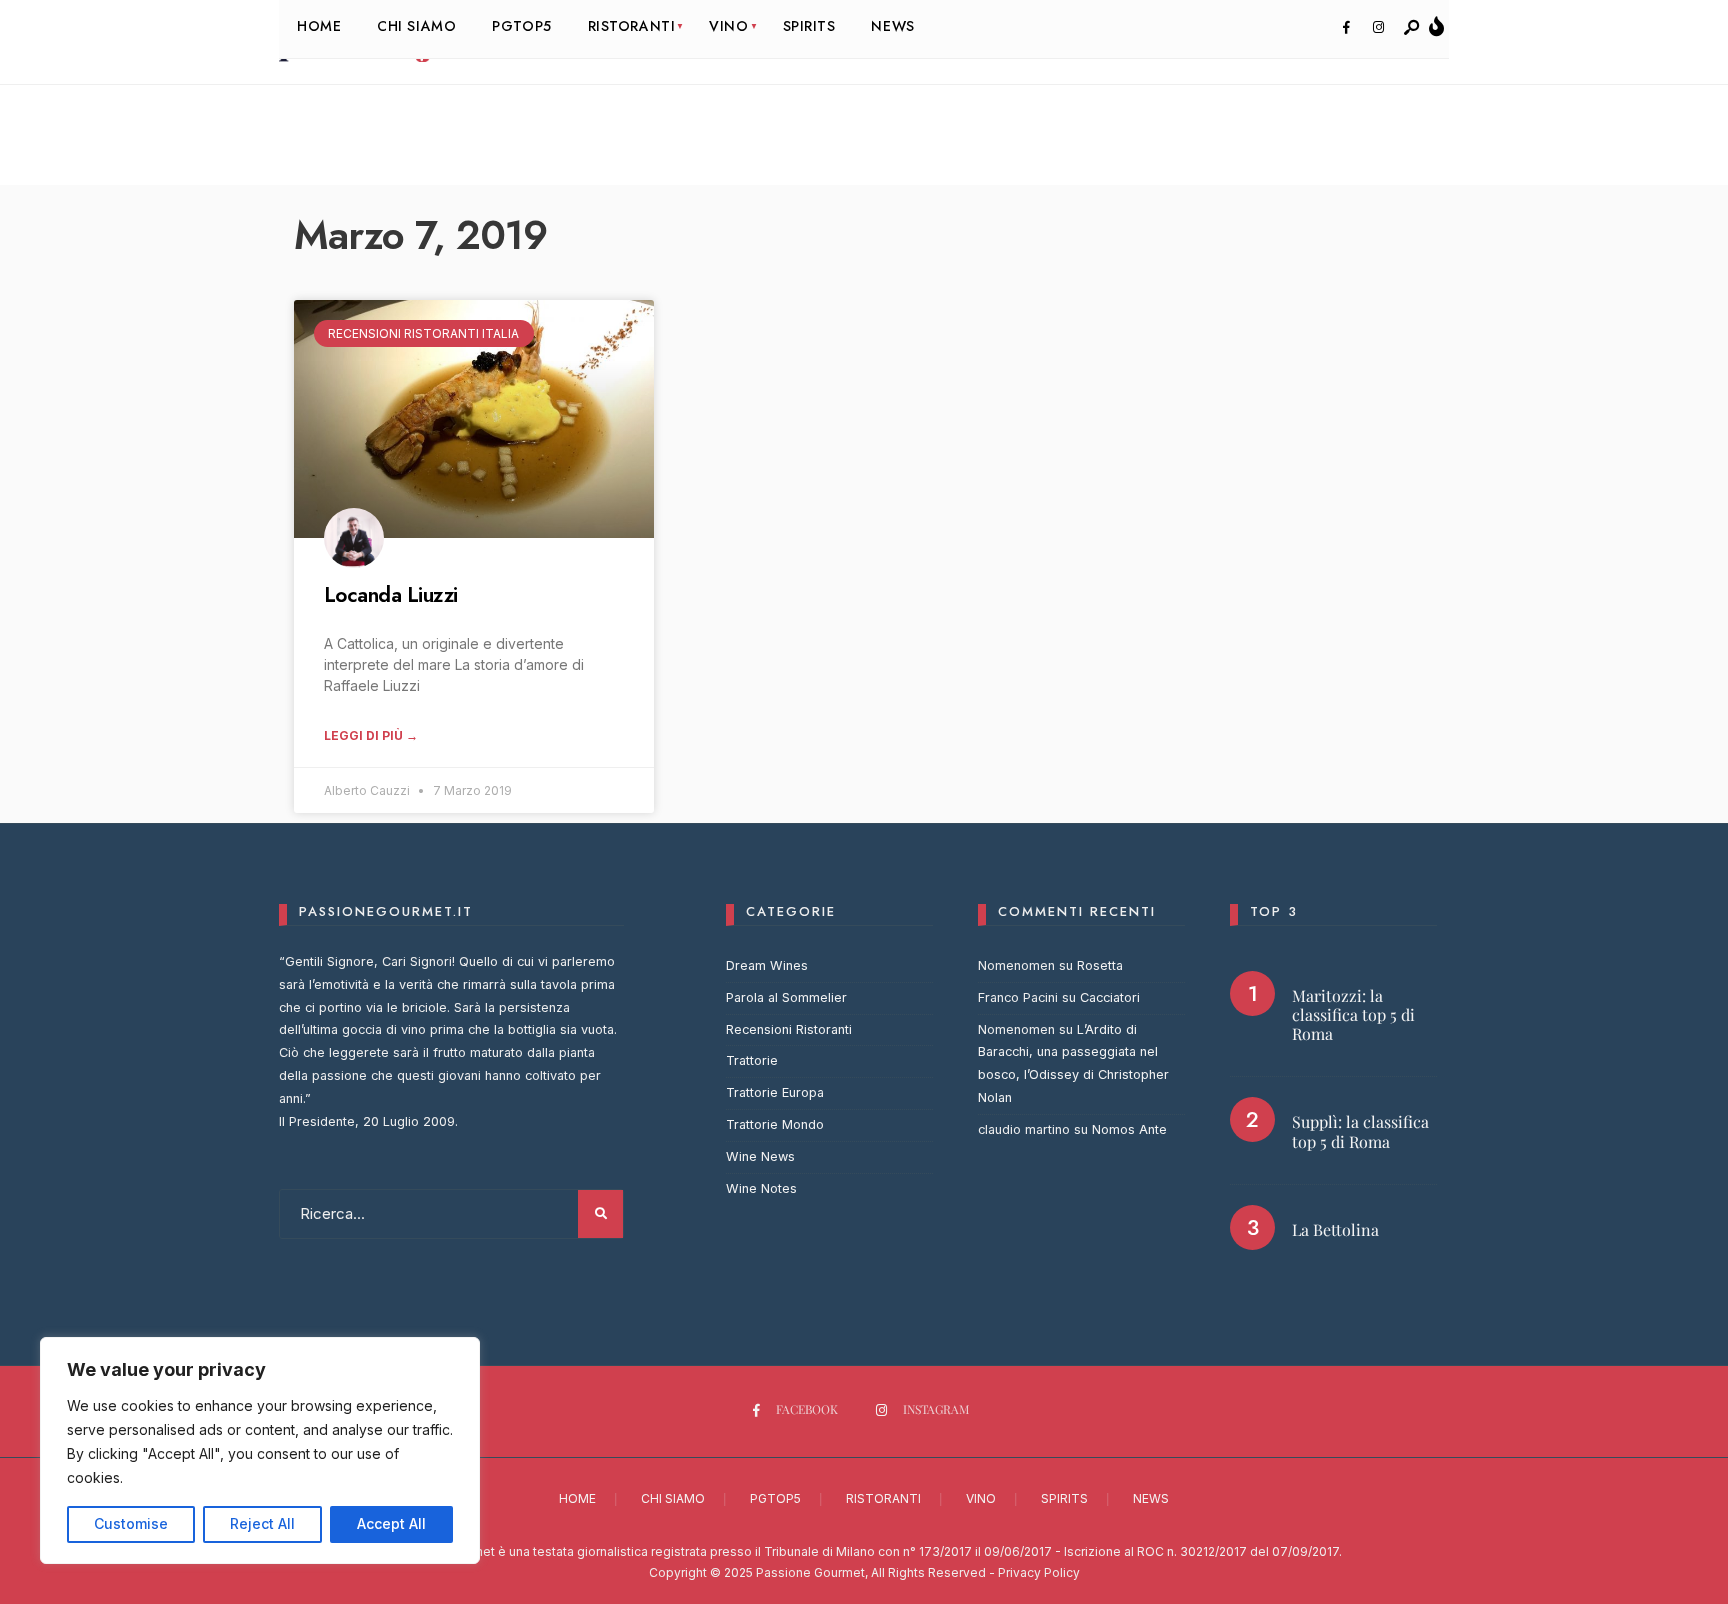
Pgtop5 (775, 1498)
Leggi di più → (371, 735)
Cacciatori (1110, 997)
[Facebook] (1346, 28)
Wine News (760, 1156)
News (1151, 1498)
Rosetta (1100, 965)
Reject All (262, 1523)
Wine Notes (761, 1188)
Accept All (391, 1523)
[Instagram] (1378, 28)
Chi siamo (673, 1498)
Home (577, 1498)
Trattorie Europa (775, 1092)
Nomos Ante (1129, 1129)
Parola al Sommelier (786, 997)
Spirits (1064, 1498)
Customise (131, 1523)
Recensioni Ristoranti (789, 1029)
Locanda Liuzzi (391, 595)
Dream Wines (767, 965)
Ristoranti (883, 1498)
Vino (981, 1498)
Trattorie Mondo (775, 1124)
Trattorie (752, 1060)
